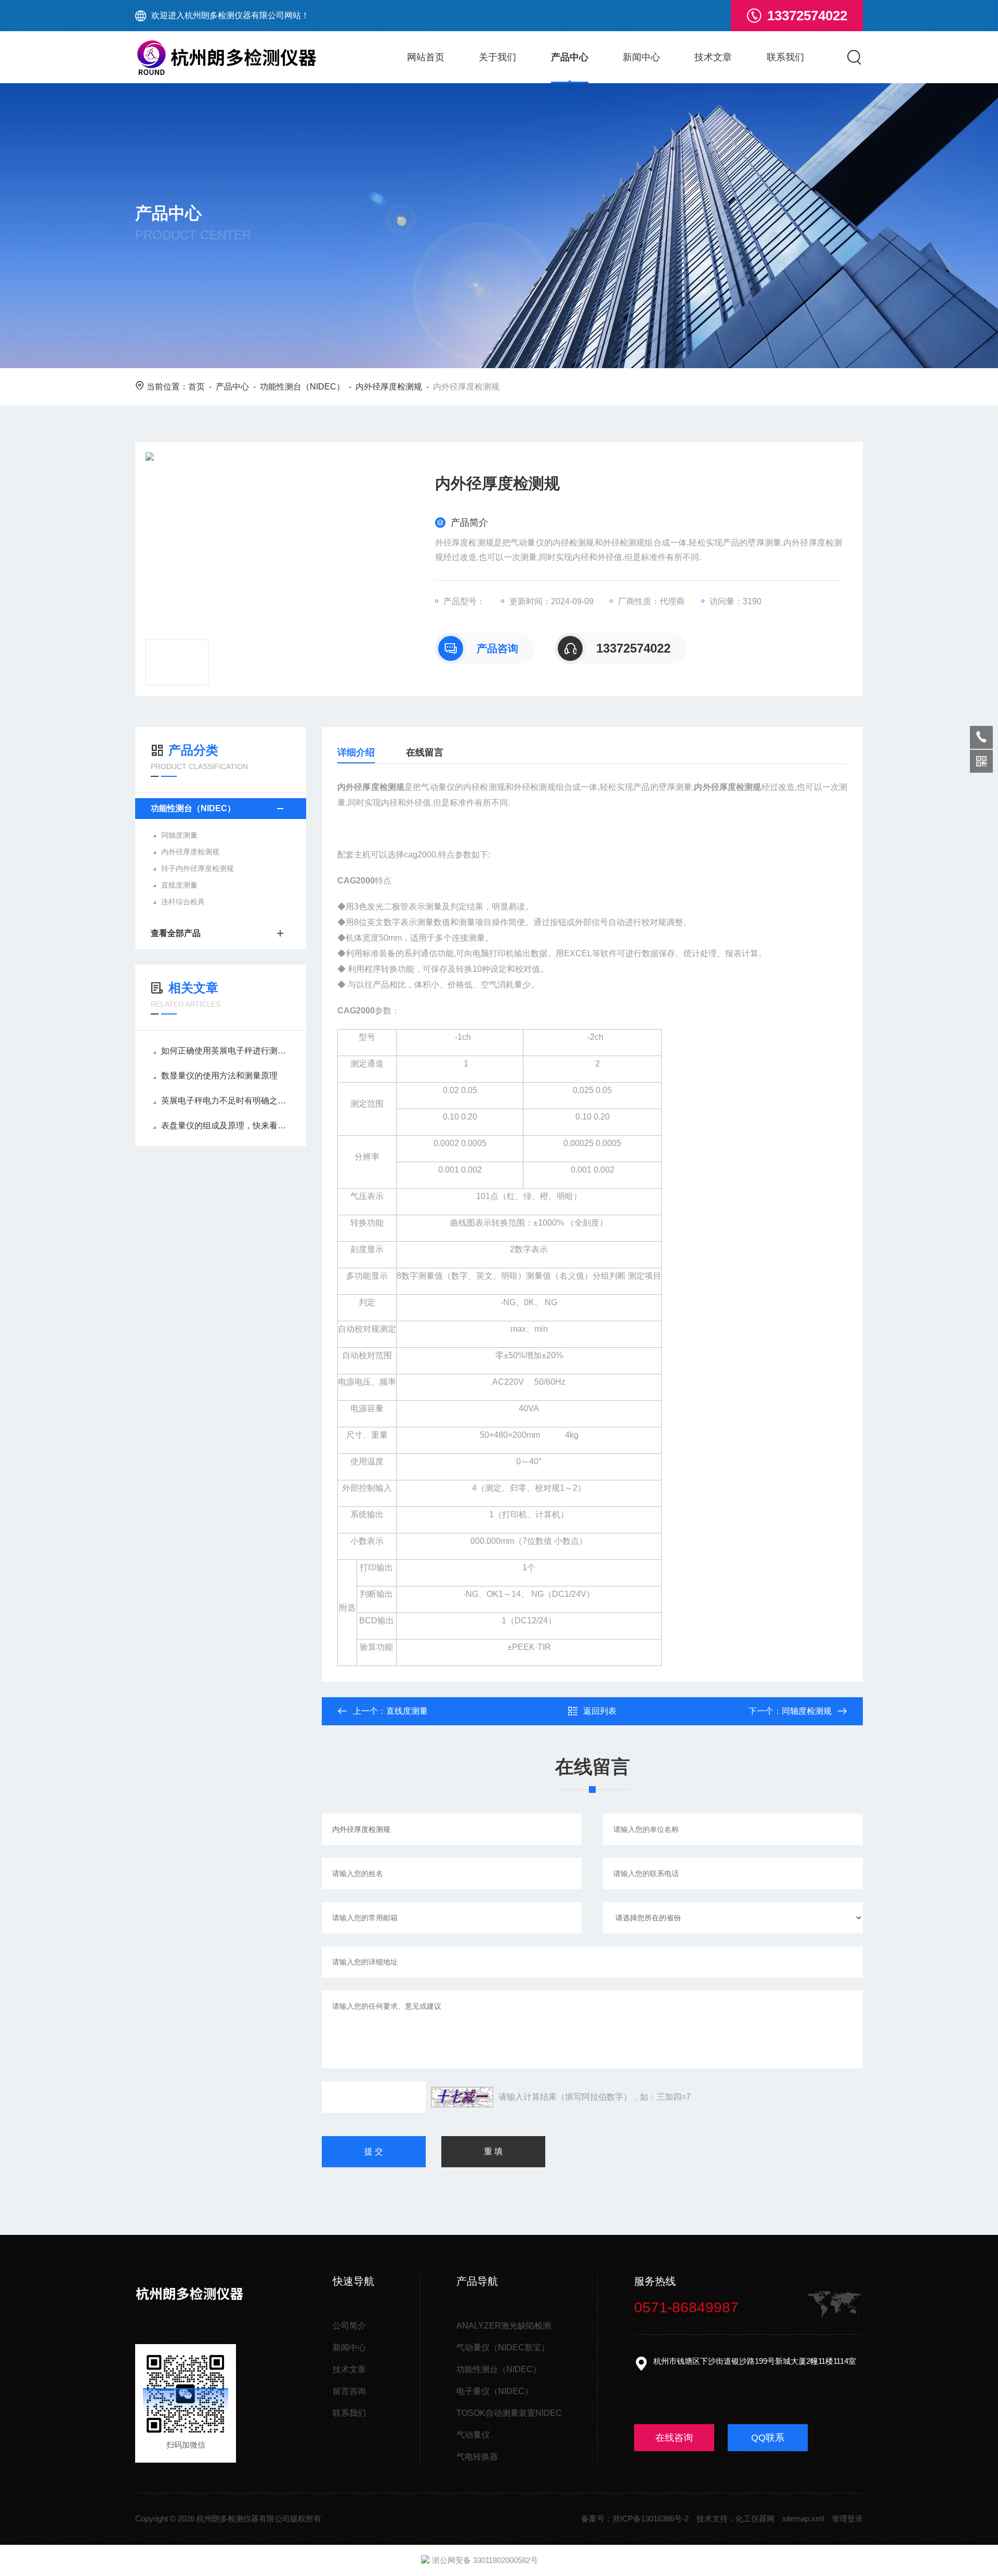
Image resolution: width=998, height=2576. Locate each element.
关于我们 (497, 57)
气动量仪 (473, 2435)
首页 (196, 387)
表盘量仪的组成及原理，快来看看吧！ (226, 1126)
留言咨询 (349, 2391)
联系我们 (785, 57)
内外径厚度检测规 (389, 387)
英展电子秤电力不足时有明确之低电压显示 (226, 1101)
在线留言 (425, 752)
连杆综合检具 (183, 902)
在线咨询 (674, 2438)
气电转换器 (477, 2457)
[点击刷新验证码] (462, 2097)
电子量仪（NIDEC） (495, 2391)
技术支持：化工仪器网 (736, 2519)
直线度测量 (179, 885)
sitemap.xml (803, 2519)
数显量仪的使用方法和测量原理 (219, 1076)
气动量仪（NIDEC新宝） (503, 2347)
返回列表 (600, 1711)
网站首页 (426, 57)
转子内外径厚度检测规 (198, 868)
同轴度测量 (179, 835)
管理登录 (847, 2519)
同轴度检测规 (807, 1711)
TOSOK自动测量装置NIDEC (509, 2413)
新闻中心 (641, 57)
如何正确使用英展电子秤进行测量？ (226, 1051)
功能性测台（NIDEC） (302, 387)
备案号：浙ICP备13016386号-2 (635, 2519)
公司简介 (349, 2326)
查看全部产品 (176, 933)
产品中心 (570, 57)
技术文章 (713, 57)
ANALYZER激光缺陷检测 (504, 2326)
